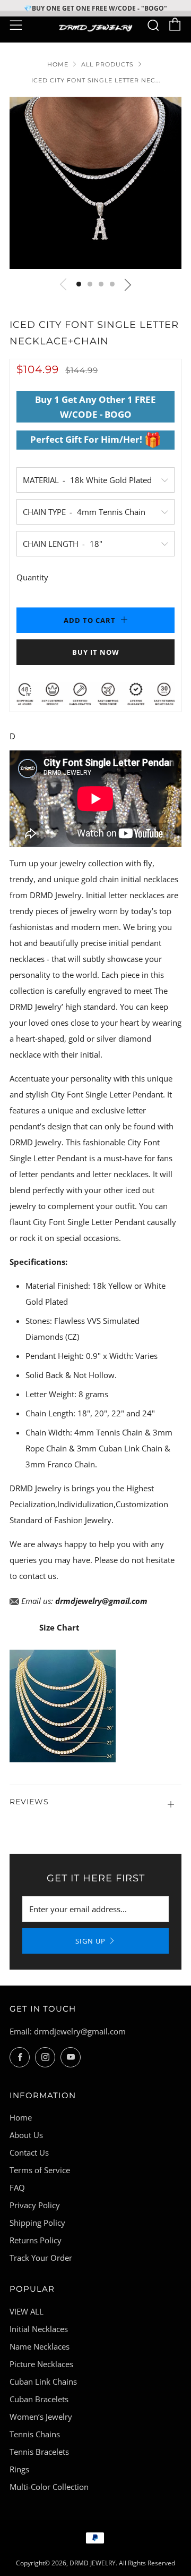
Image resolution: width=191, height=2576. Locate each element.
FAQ (17, 2188)
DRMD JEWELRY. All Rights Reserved (122, 2563)
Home (58, 64)
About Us (26, 2135)
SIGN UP (90, 1941)
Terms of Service (40, 2170)
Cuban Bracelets (39, 2399)
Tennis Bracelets (39, 2452)
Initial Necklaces (39, 2329)
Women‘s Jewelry (41, 2417)
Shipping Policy (37, 2223)
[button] (79, 284)
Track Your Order (41, 2258)
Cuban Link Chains (43, 2381)
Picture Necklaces (41, 2364)
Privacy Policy (35, 2205)
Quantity (32, 577)
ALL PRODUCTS (107, 64)
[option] (95, 183)
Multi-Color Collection (49, 2487)
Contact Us (29, 2152)
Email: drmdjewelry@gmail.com (68, 2031)
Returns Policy (36, 2240)
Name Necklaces (40, 2346)
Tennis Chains (35, 2434)
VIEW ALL (27, 2311)
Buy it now (96, 652)
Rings (19, 2469)
